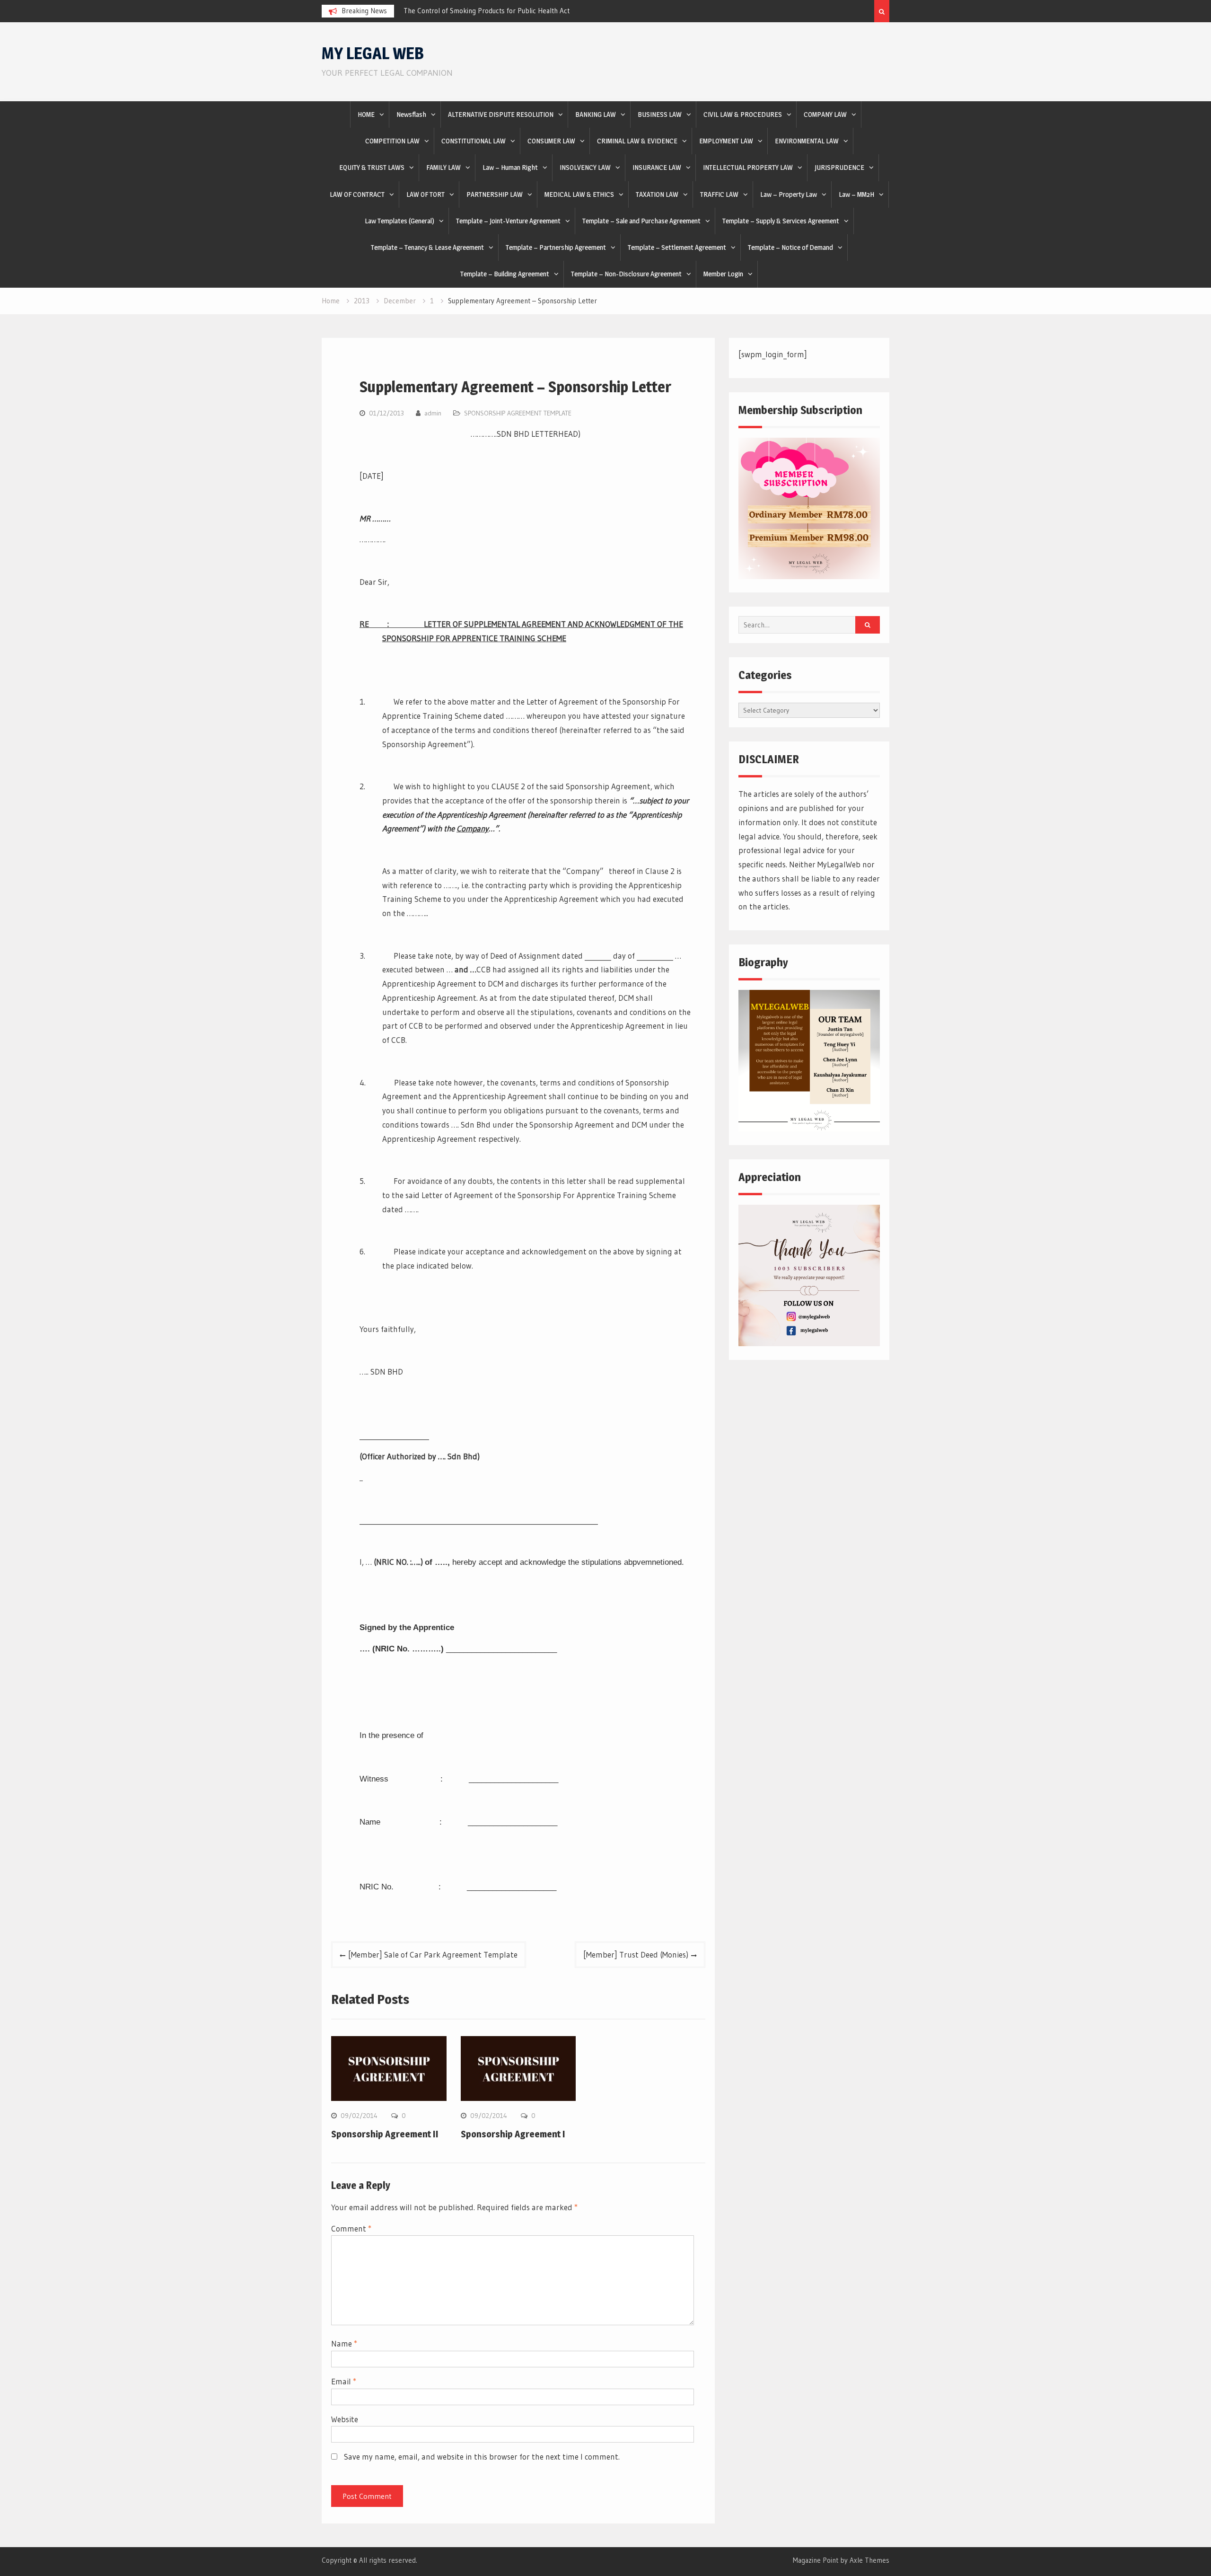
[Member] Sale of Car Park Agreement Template (433, 1954)
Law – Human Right (510, 167)
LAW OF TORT (426, 194)
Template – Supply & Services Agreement (781, 221)
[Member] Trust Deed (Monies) (636, 1954)
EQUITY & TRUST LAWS (372, 167)
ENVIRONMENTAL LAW (807, 141)
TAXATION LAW (657, 194)
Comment (351, 2228)
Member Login (723, 274)
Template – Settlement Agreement (677, 247)
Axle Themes (869, 2560)
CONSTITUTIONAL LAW (474, 141)
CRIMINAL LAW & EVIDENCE (637, 141)
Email (344, 2381)
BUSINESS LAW (660, 114)
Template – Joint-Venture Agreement (508, 221)
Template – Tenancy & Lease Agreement (427, 247)
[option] (489, 11)
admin (433, 413)
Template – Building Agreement (505, 274)
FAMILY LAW (443, 167)
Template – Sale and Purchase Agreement (641, 221)
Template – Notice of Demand (790, 247)
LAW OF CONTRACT (357, 194)
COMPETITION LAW (392, 141)
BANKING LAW (596, 114)
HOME (366, 114)
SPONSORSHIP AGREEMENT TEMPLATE (518, 413)
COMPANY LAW (825, 114)
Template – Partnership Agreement (556, 247)
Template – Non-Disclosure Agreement (626, 274)
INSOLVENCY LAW (585, 167)
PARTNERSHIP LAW (495, 194)
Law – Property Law (789, 194)
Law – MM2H (856, 194)
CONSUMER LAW (551, 141)
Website (345, 2419)
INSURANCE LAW (657, 167)
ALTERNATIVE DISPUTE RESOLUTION (501, 114)
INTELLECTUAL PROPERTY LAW (748, 167)
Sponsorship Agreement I (513, 2134)
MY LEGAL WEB (373, 53)
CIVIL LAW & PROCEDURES (743, 114)
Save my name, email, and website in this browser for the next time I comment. (482, 2457)
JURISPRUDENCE (839, 167)
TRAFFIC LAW (719, 194)
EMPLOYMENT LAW (726, 141)
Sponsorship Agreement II (385, 2134)
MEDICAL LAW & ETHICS (579, 194)
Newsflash (411, 114)
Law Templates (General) (399, 221)
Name (344, 2343)
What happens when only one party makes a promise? (486, 11)
